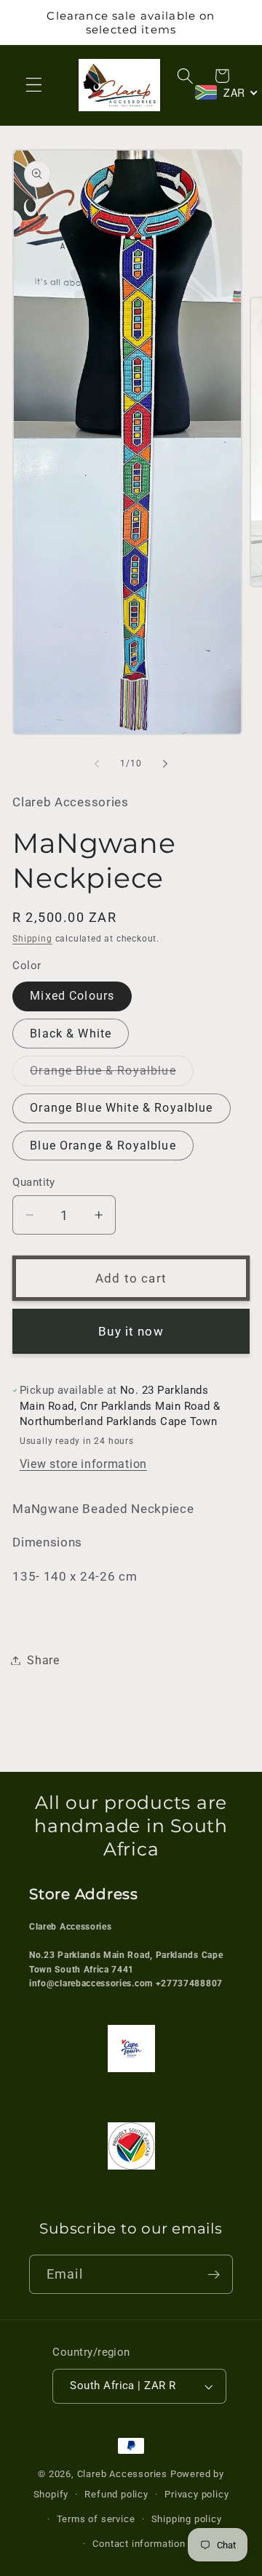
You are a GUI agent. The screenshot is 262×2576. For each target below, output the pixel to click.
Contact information (139, 2544)
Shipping (32, 939)
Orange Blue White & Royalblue (121, 1108)
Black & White (71, 1034)
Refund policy (116, 2494)
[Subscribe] (214, 2274)
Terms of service (96, 2519)
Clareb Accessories (124, 2474)
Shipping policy (187, 2519)
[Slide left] (97, 763)
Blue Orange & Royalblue (103, 1145)
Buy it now (131, 1331)
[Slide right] (165, 763)
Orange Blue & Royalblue (111, 1074)
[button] (34, 85)
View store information (83, 1464)
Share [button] (43, 1660)
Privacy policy (196, 2494)
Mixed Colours (72, 996)
